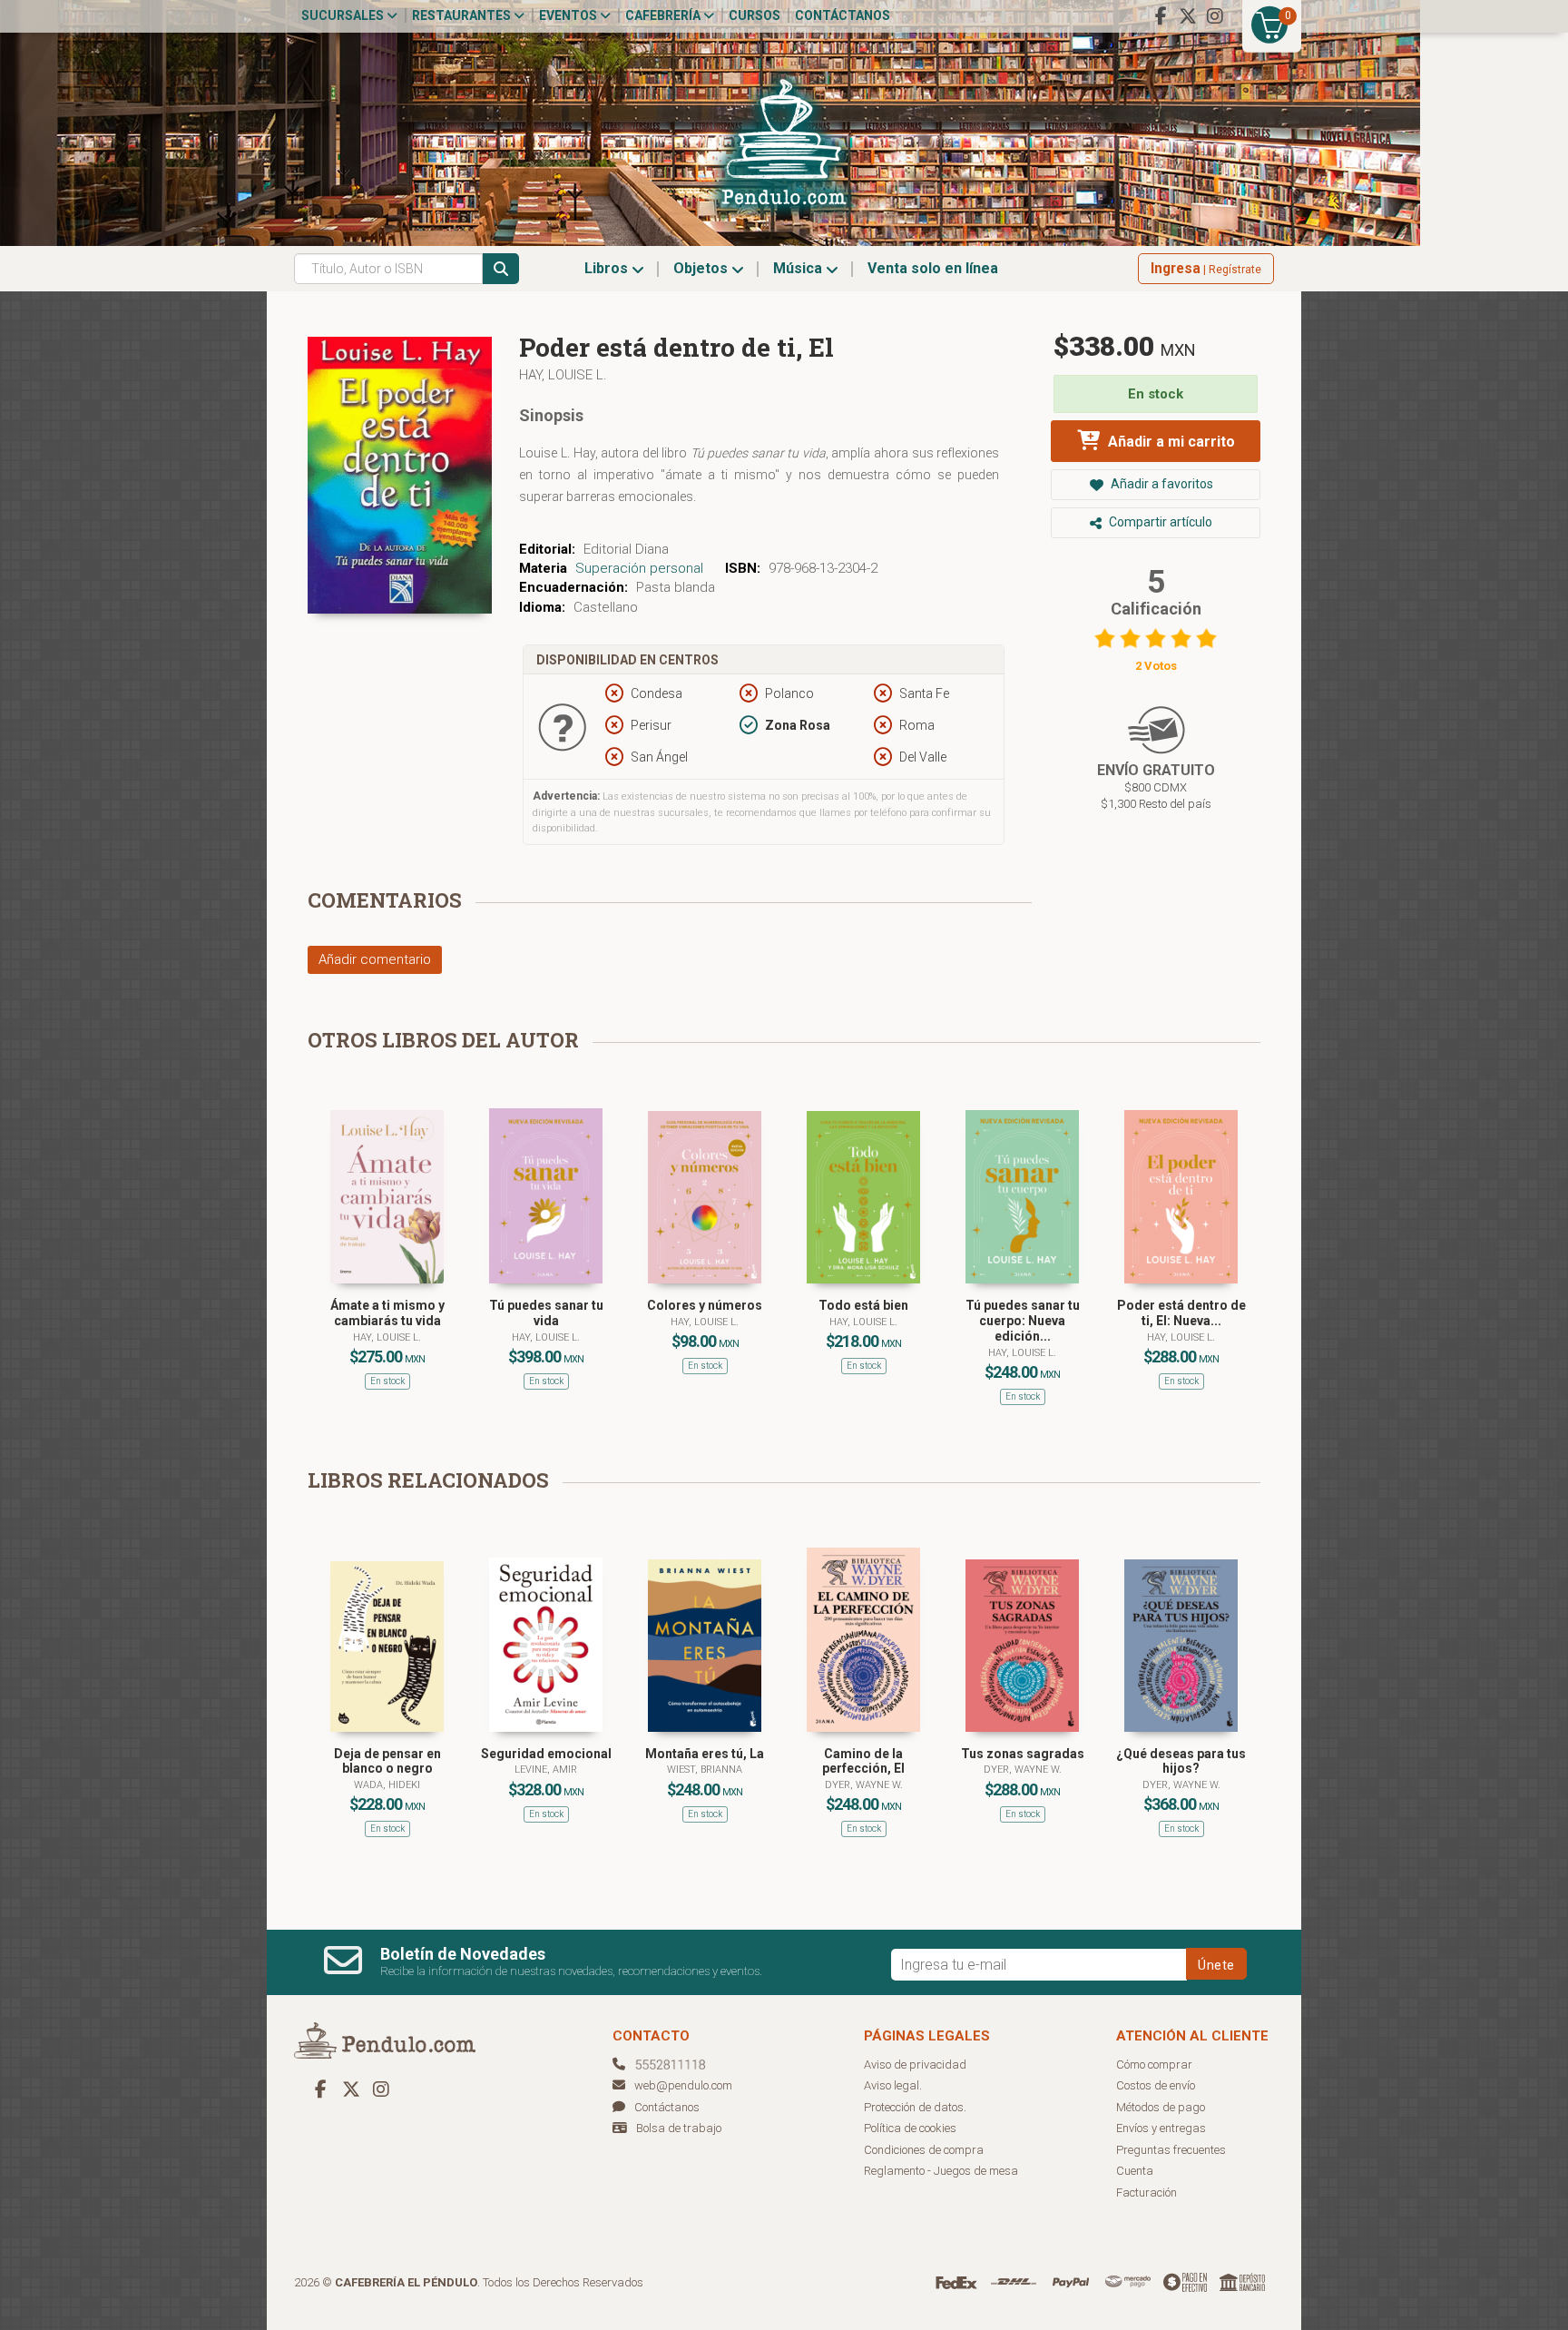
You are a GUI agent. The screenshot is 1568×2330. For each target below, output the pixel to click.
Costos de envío (1156, 2085)
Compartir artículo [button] (1159, 522)
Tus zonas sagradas (1023, 1754)
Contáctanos (843, 15)
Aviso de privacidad (915, 2065)
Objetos (702, 268)
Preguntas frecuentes (1171, 2150)
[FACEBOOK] (1161, 16)
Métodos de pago (1161, 2107)
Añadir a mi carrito (1170, 442)
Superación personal (639, 568)
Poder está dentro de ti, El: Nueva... (1181, 1313)
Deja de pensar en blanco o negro (387, 1761)
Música (799, 268)
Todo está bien (863, 1305)
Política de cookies (910, 2128)
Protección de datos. (915, 2107)
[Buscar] (501, 269)
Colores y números (705, 1305)
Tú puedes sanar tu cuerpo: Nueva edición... (1023, 1321)
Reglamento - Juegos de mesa (941, 2171)
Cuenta (1135, 2171)
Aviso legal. (893, 2085)
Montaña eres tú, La (705, 1754)
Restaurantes (463, 15)
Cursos (755, 15)
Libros (608, 268)
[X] (1188, 16)
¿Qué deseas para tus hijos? (1181, 1761)
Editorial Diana (626, 549)
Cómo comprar (1154, 2065)
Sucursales (344, 15)
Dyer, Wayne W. (864, 1785)
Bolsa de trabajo (679, 2128)
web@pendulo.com (683, 2085)
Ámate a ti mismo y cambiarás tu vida (387, 1313)
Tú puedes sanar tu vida (546, 1313)
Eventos (569, 15)
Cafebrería (664, 15)
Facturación (1147, 2192)
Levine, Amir (546, 1770)
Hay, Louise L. (563, 375)
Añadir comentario (375, 959)
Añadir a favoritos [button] (1161, 484)
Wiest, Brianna (705, 1770)
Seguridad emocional (546, 1754)
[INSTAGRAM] (1215, 16)
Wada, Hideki (387, 1785)
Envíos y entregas (1161, 2128)
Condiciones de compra (924, 2150)
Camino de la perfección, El (863, 1761)
